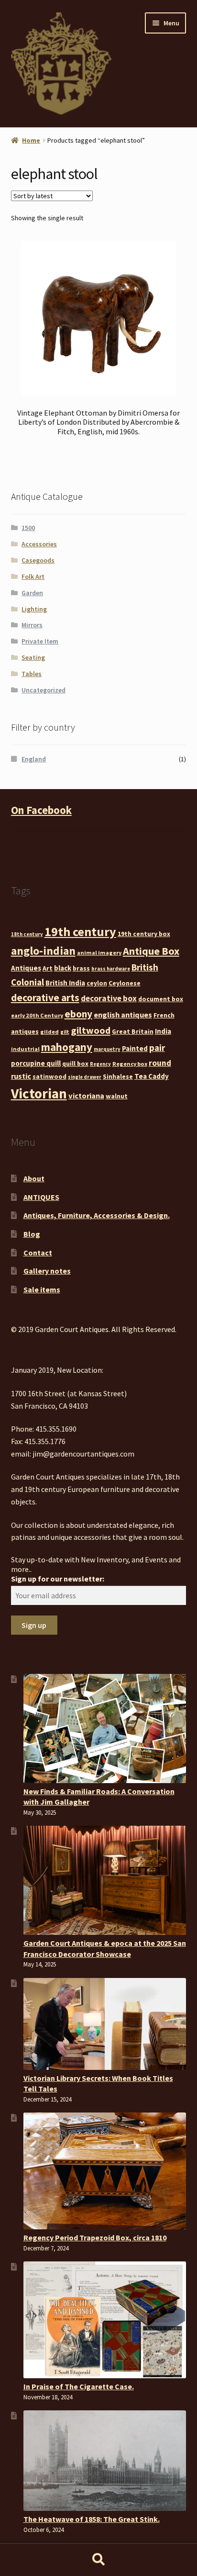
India (163, 1031)
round (160, 1063)
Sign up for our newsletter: (58, 1579)
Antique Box (151, 951)
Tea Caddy (152, 1076)
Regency (100, 1064)
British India (65, 983)
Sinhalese (118, 1076)
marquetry (107, 1049)
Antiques (26, 968)
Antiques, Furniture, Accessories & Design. (97, 1215)
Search (98, 2560)
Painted (135, 1048)
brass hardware (111, 969)
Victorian (39, 1093)
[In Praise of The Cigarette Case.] (105, 2320)
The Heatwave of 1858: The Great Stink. (92, 2519)
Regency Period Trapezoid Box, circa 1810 (95, 2237)
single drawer (85, 1077)
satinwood (49, 1076)
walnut (117, 1096)
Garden (32, 593)
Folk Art (33, 576)
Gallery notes (47, 1271)
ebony (78, 1014)
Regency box (130, 1064)
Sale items (42, 1289)
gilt (65, 1032)
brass (81, 968)
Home (31, 140)
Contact (38, 1253)
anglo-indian (43, 951)
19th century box (144, 934)
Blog (32, 1234)
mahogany (67, 1047)
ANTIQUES (41, 1197)
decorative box (109, 998)
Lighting (34, 609)
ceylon (97, 983)
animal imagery (99, 953)
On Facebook (41, 810)
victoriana (86, 1096)
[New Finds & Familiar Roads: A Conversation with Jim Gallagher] (105, 1729)
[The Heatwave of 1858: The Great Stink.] (105, 2461)
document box (161, 999)
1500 (28, 528)
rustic (21, 1076)
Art (48, 968)
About (34, 1178)
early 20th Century (37, 1015)
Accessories (39, 544)
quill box (75, 1063)
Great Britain (133, 1031)
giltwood (91, 1030)
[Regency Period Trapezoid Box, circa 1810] (105, 2171)
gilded (49, 1032)
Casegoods (38, 560)
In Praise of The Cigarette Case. (79, 2386)
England (34, 759)
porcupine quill (36, 1063)
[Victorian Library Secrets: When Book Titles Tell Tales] (105, 2024)
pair (157, 1048)
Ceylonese (125, 983)
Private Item (40, 641)
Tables (32, 674)
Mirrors (32, 625)
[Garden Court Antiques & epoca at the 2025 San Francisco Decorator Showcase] (105, 1880)
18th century (27, 934)
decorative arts (45, 998)
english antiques (123, 1015)
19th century (80, 932)
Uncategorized (44, 690)
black (63, 968)
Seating (33, 657)
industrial (25, 1049)
